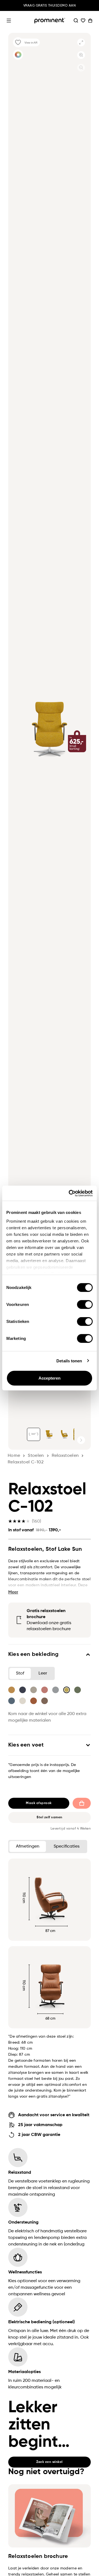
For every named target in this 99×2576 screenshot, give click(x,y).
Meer (13, 1592)
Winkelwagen (90, 21)
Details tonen (69, 1361)
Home (14, 1456)
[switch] (85, 1305)
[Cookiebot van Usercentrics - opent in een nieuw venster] (70, 1193)
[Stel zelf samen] (18, 55)
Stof (20, 1673)
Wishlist (83, 21)
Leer (43, 1673)
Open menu (9, 21)
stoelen (36, 1456)
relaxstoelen (65, 1456)
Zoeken (76, 21)
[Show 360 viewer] (34, 1434)
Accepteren (50, 1378)
